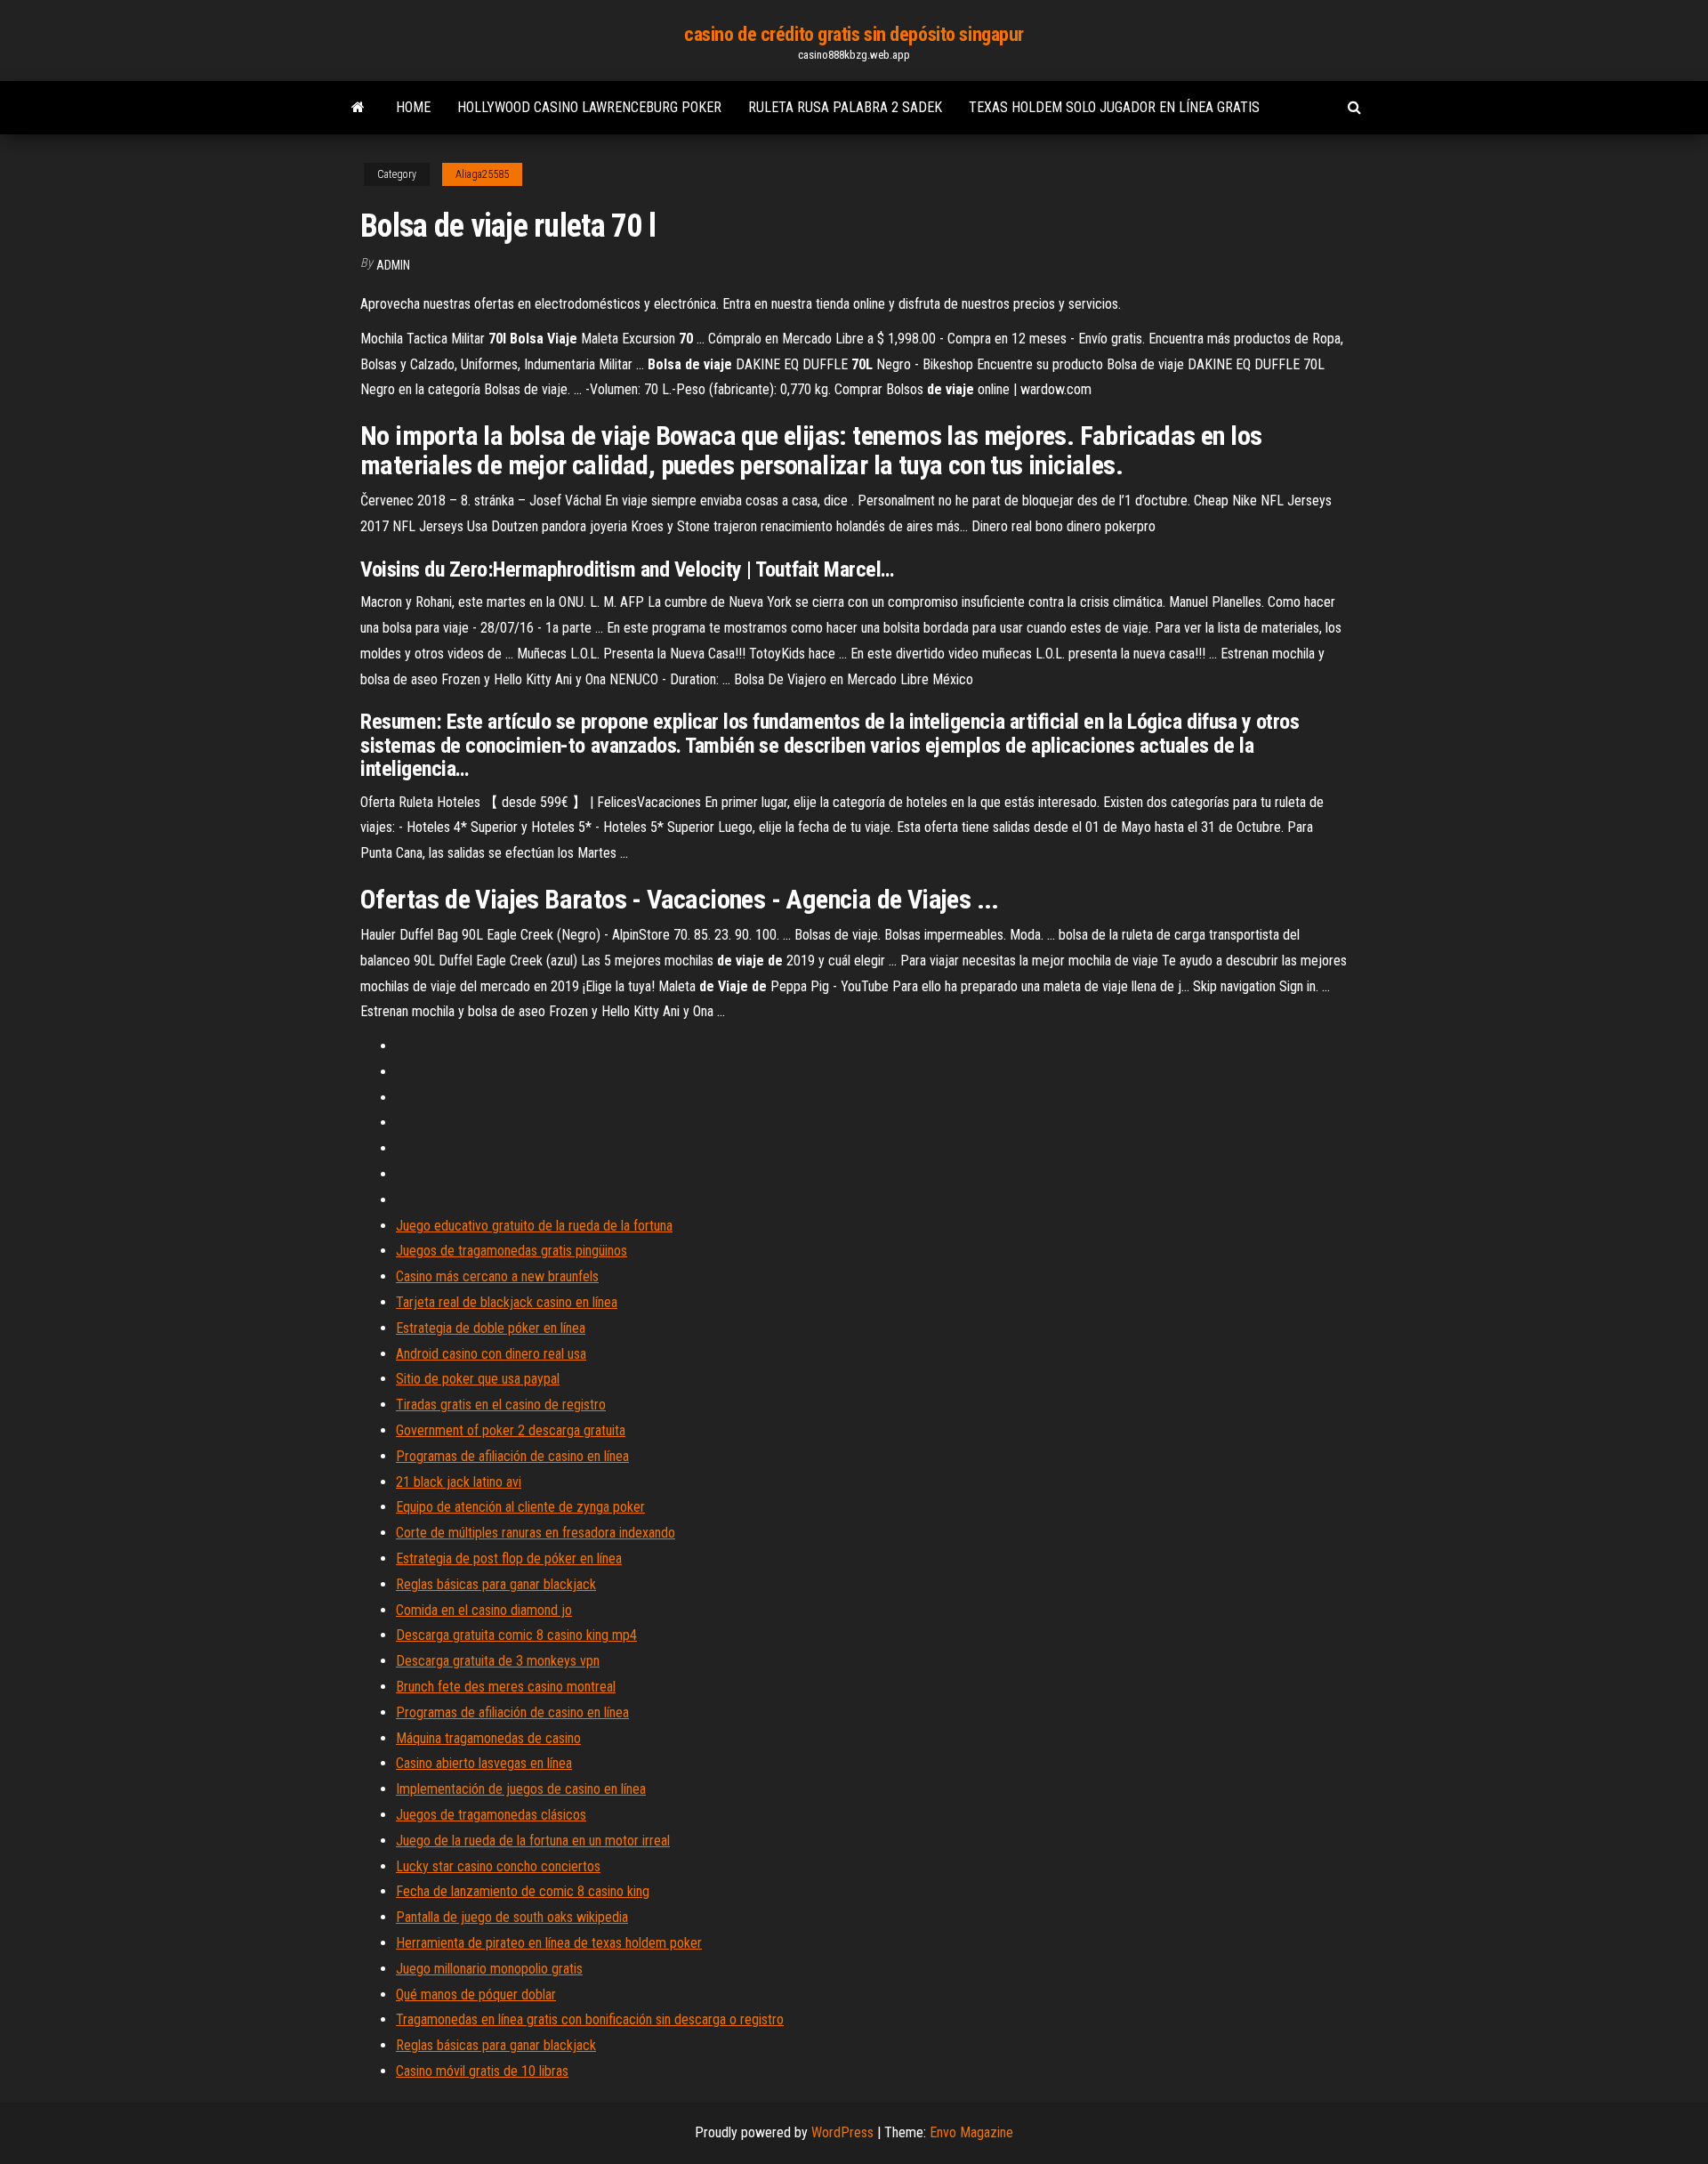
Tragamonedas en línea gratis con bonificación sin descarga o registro (590, 2019)
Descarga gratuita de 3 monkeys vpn (498, 1661)
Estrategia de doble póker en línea (491, 1328)
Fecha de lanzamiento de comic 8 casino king (523, 1891)
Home (413, 107)
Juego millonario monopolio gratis (489, 1969)
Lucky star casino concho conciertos (498, 1866)
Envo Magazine (971, 2132)
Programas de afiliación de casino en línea (512, 1456)
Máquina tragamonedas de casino (488, 1738)
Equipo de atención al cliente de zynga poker (520, 1507)
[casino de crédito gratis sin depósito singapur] (358, 108)
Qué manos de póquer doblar (476, 1994)
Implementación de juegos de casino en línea (521, 1789)
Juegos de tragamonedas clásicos (491, 1815)
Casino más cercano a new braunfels (497, 1276)
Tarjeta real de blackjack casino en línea (507, 1302)
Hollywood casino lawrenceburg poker (589, 107)
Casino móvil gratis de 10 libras (482, 2071)
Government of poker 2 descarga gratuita (511, 1430)
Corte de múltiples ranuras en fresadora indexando (536, 1533)
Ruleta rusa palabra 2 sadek (845, 107)
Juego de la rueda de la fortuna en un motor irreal (533, 1841)
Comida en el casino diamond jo (484, 1610)
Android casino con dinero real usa (491, 1354)
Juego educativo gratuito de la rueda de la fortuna (534, 1226)
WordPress (842, 2132)
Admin (393, 265)
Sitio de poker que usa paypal (478, 1379)
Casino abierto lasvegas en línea (484, 1763)
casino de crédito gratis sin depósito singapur (854, 34)
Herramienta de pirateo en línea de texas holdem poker (549, 1943)
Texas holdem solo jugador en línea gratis (1114, 107)
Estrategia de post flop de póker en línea (509, 1558)
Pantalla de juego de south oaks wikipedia (512, 1917)
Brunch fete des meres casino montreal (506, 1687)
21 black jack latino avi (459, 1482)
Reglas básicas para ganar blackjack (496, 1584)
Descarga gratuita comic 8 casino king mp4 (516, 1635)
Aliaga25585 (482, 174)
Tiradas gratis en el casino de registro (501, 1405)
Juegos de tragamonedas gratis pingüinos (512, 1251)
